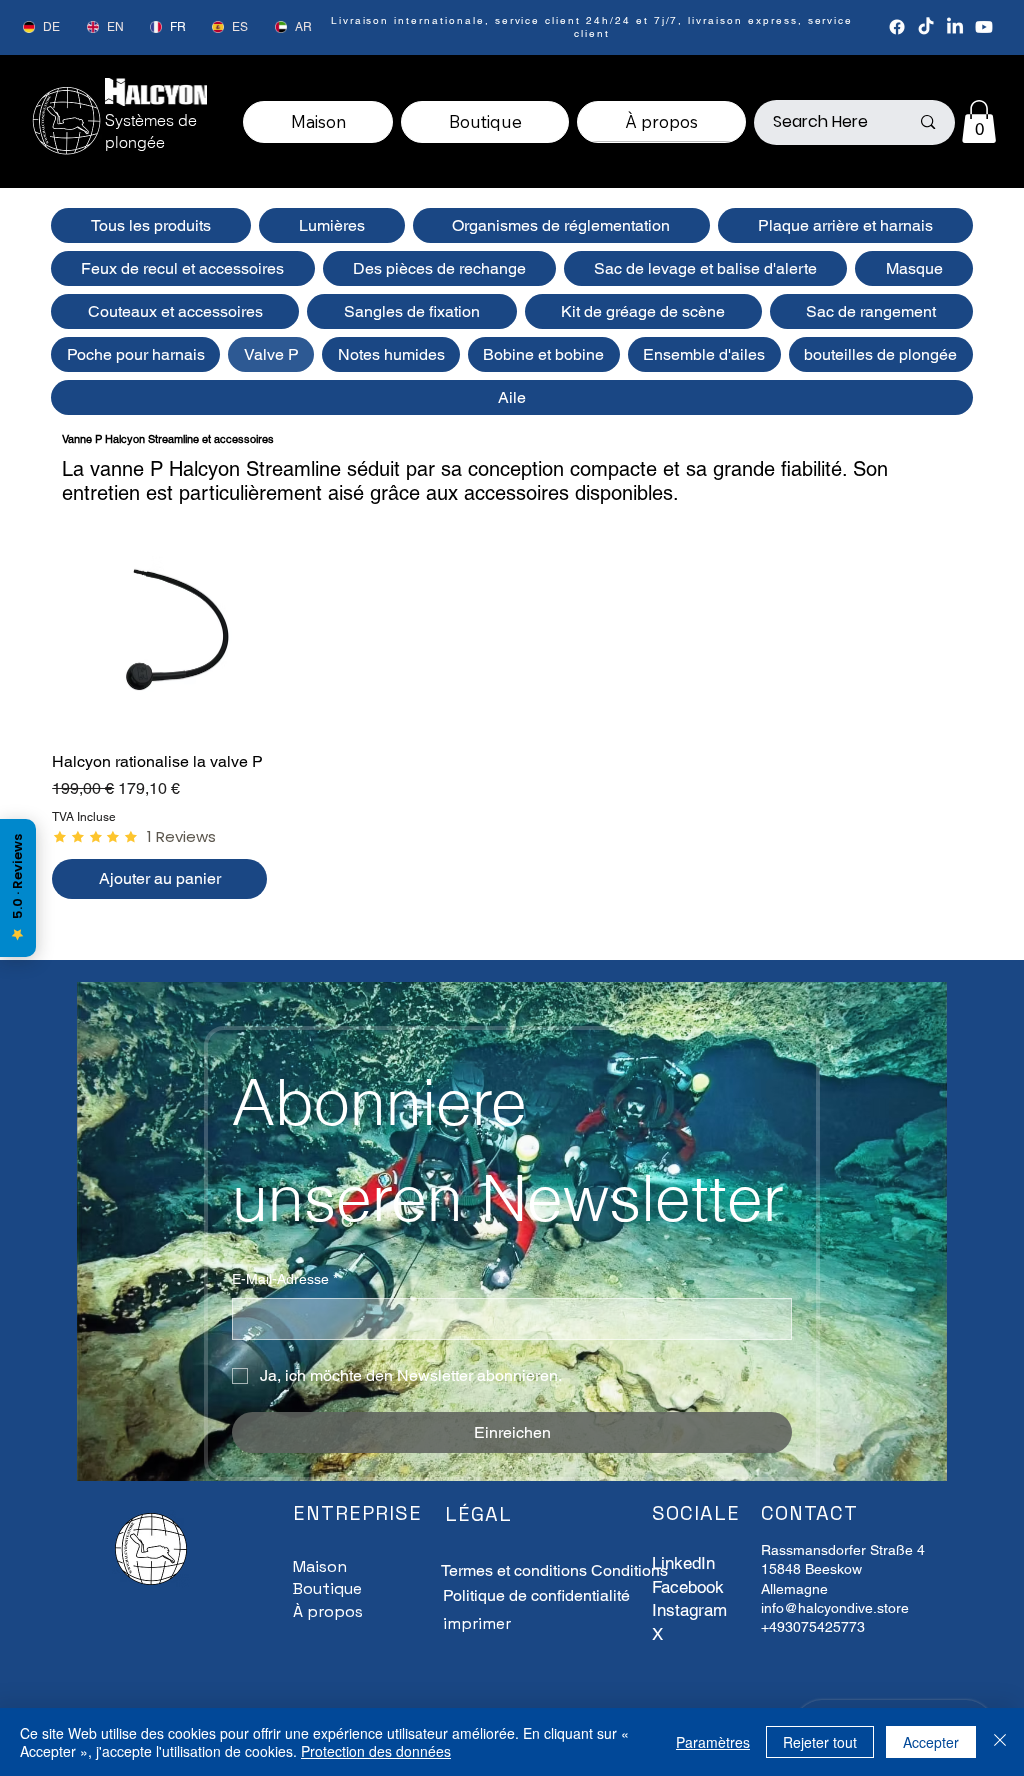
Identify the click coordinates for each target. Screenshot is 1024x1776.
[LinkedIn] (955, 27)
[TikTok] (926, 27)
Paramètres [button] (713, 1742)
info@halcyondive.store (835, 1608)
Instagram (689, 1610)
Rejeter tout (820, 1742)
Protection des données (376, 1751)
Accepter (931, 1742)
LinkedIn (683, 1563)
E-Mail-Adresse (285, 1279)
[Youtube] (984, 27)
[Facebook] (897, 27)
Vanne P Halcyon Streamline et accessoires (168, 439)
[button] (979, 121)
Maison (320, 1566)
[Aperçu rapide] (159, 627)
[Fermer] (1000, 1742)
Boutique (327, 1588)
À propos (328, 1611)
